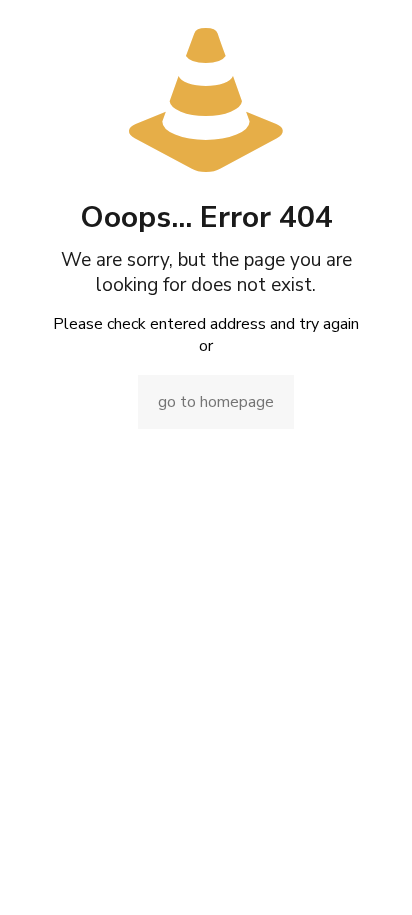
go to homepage (216, 402)
